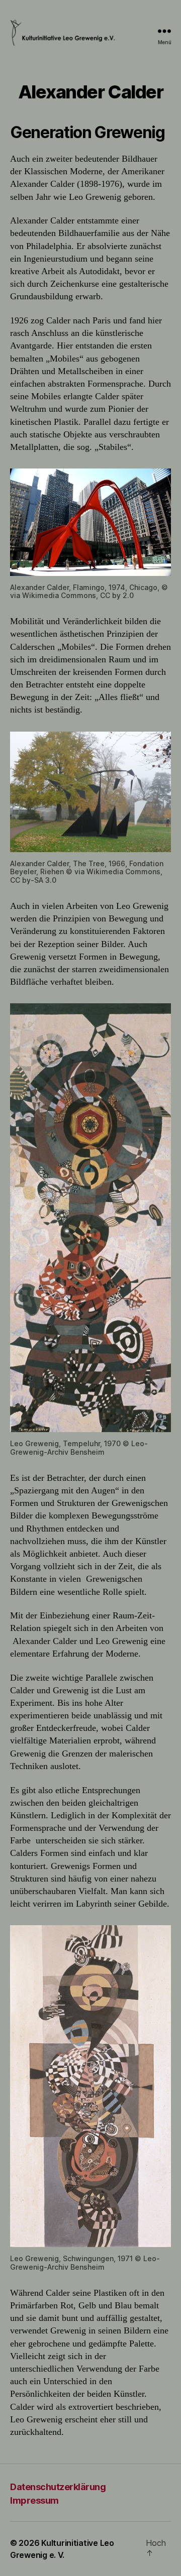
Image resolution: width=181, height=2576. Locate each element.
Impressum (34, 2500)
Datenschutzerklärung (58, 2487)
